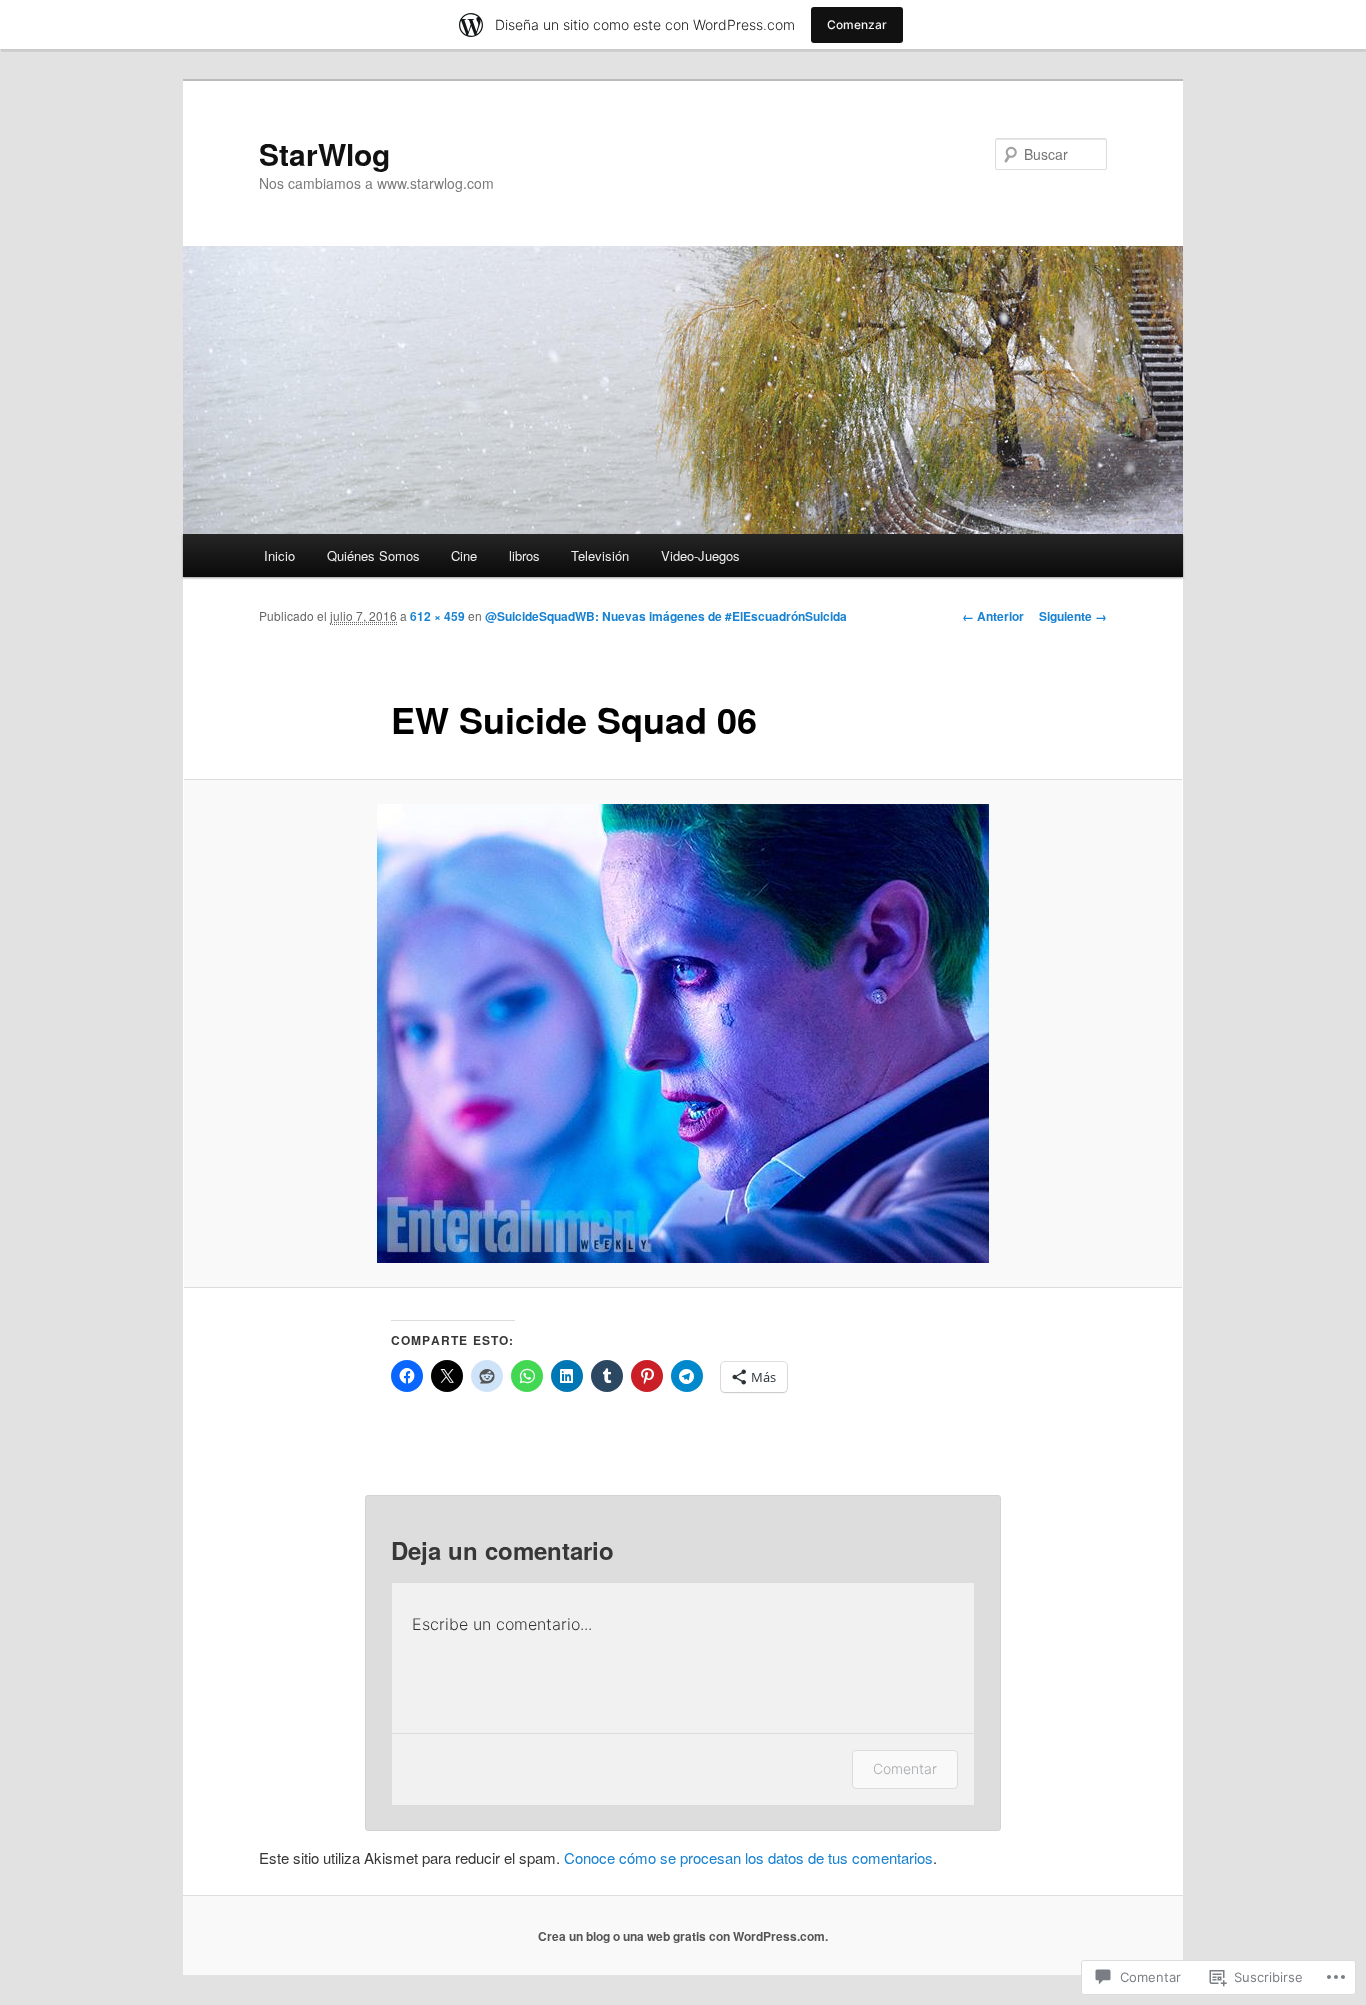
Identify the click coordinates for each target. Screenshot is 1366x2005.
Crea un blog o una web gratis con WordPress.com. (683, 1936)
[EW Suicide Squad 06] (683, 1033)
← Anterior (993, 616)
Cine (464, 555)
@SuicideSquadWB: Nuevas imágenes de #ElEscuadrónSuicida (666, 616)
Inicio (279, 555)
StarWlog (324, 153)
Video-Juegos (700, 555)
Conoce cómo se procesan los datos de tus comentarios (748, 1857)
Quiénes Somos (373, 555)
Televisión (600, 555)
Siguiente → (1073, 616)
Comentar (905, 1768)
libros (524, 555)
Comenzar (857, 24)
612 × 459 (437, 616)
